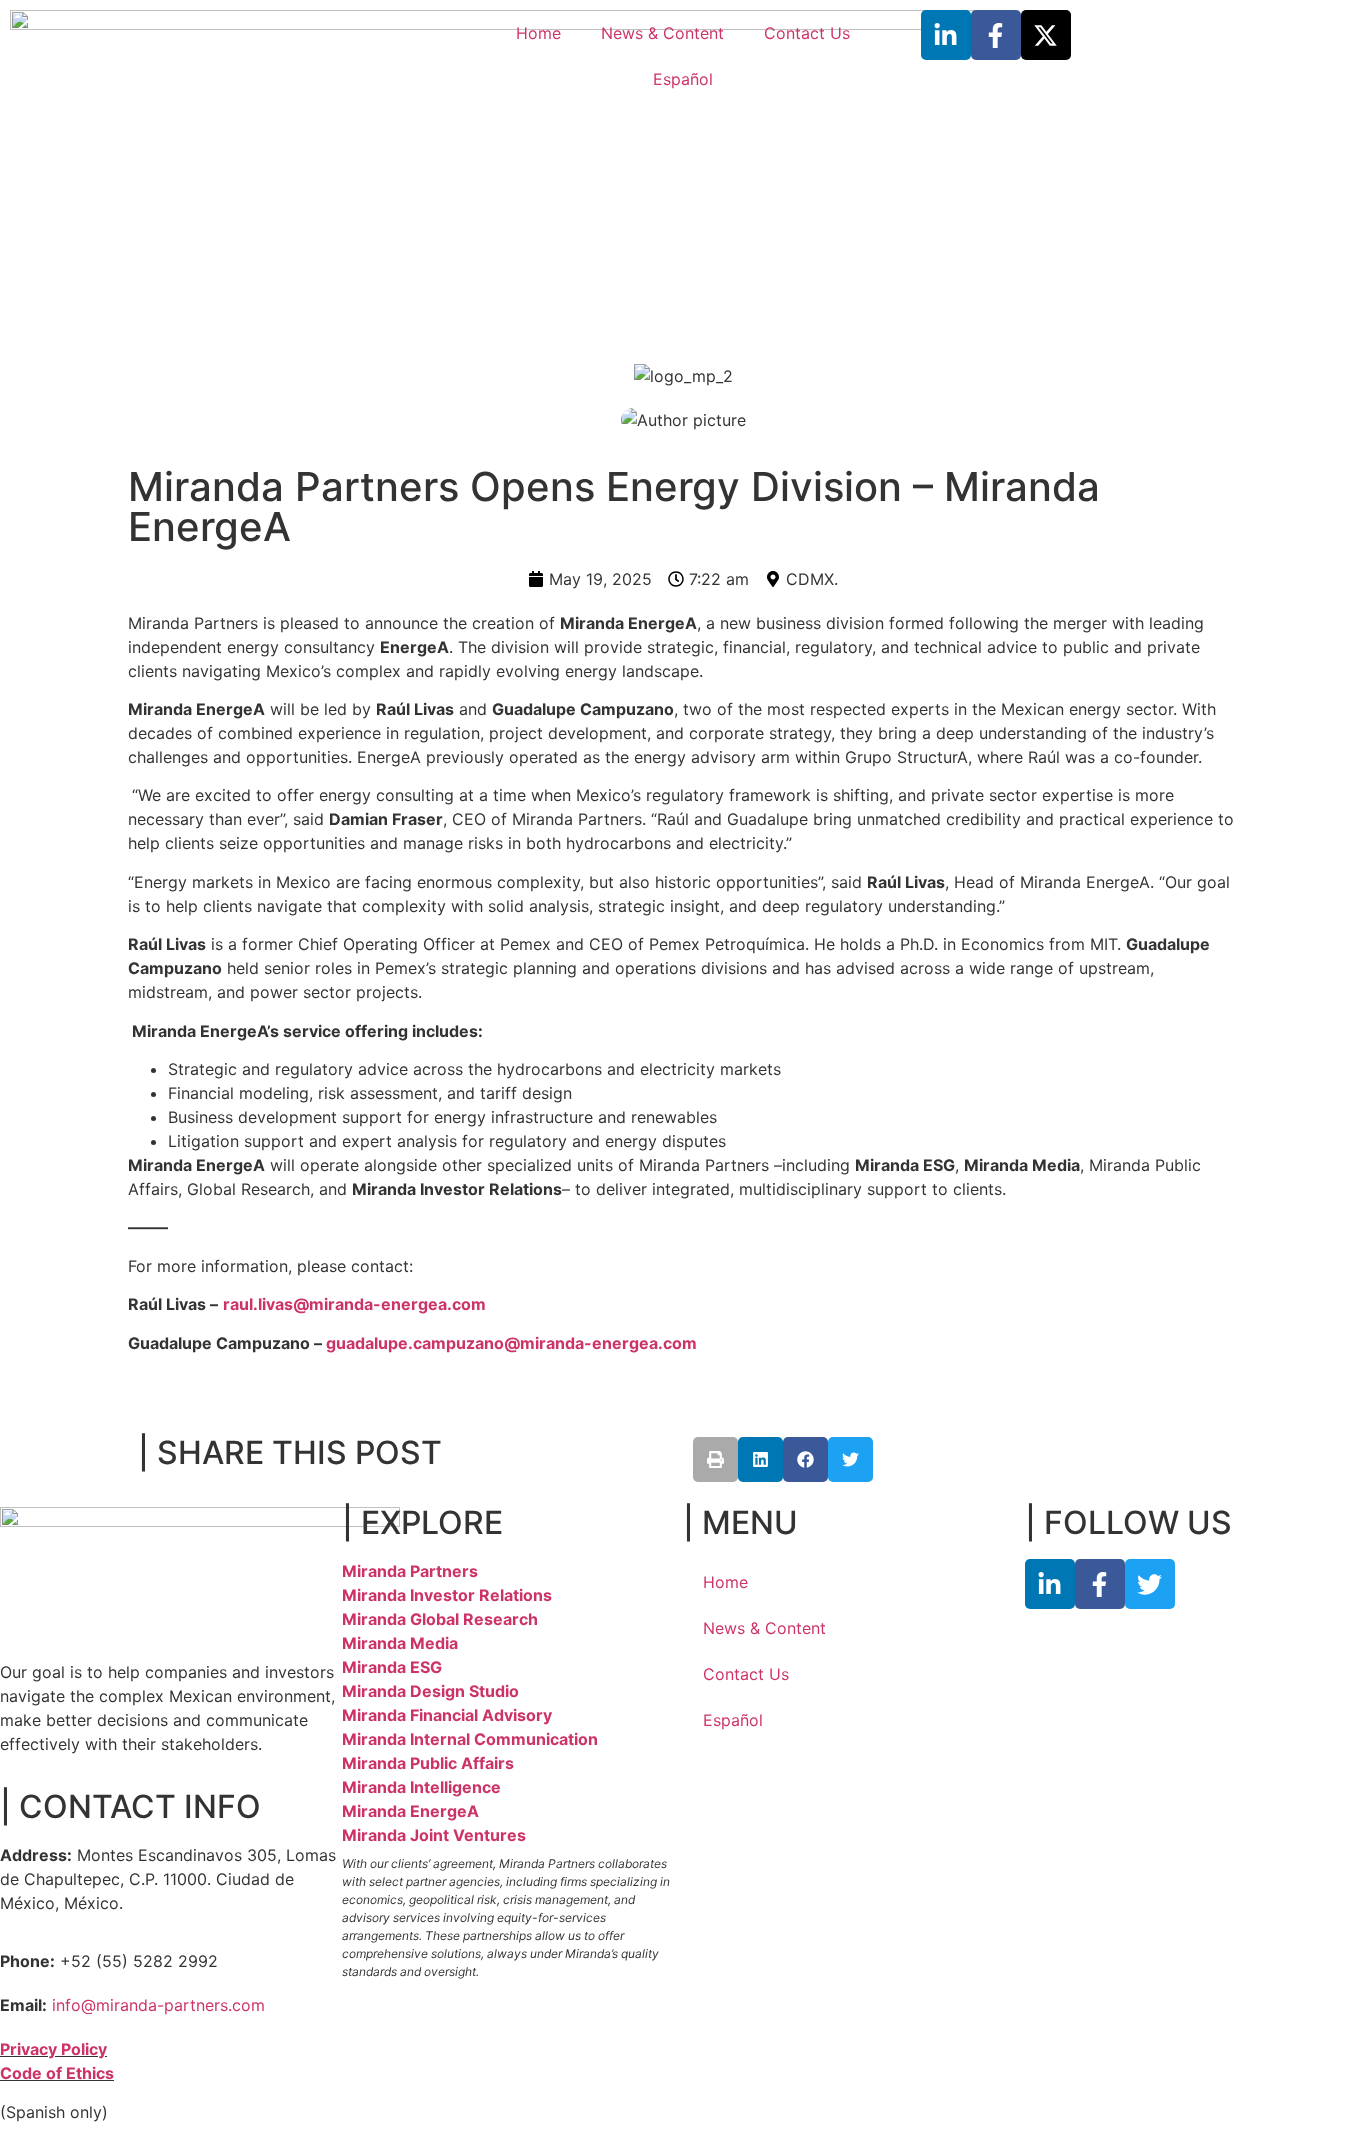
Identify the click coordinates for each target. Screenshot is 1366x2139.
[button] (715, 1459)
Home (538, 33)
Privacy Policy (53, 2049)
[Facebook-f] (996, 35)
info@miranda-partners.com (158, 2005)
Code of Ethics (57, 2073)
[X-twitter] (1046, 35)
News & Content (662, 33)
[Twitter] (1150, 1584)
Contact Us (807, 33)
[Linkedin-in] (946, 35)
